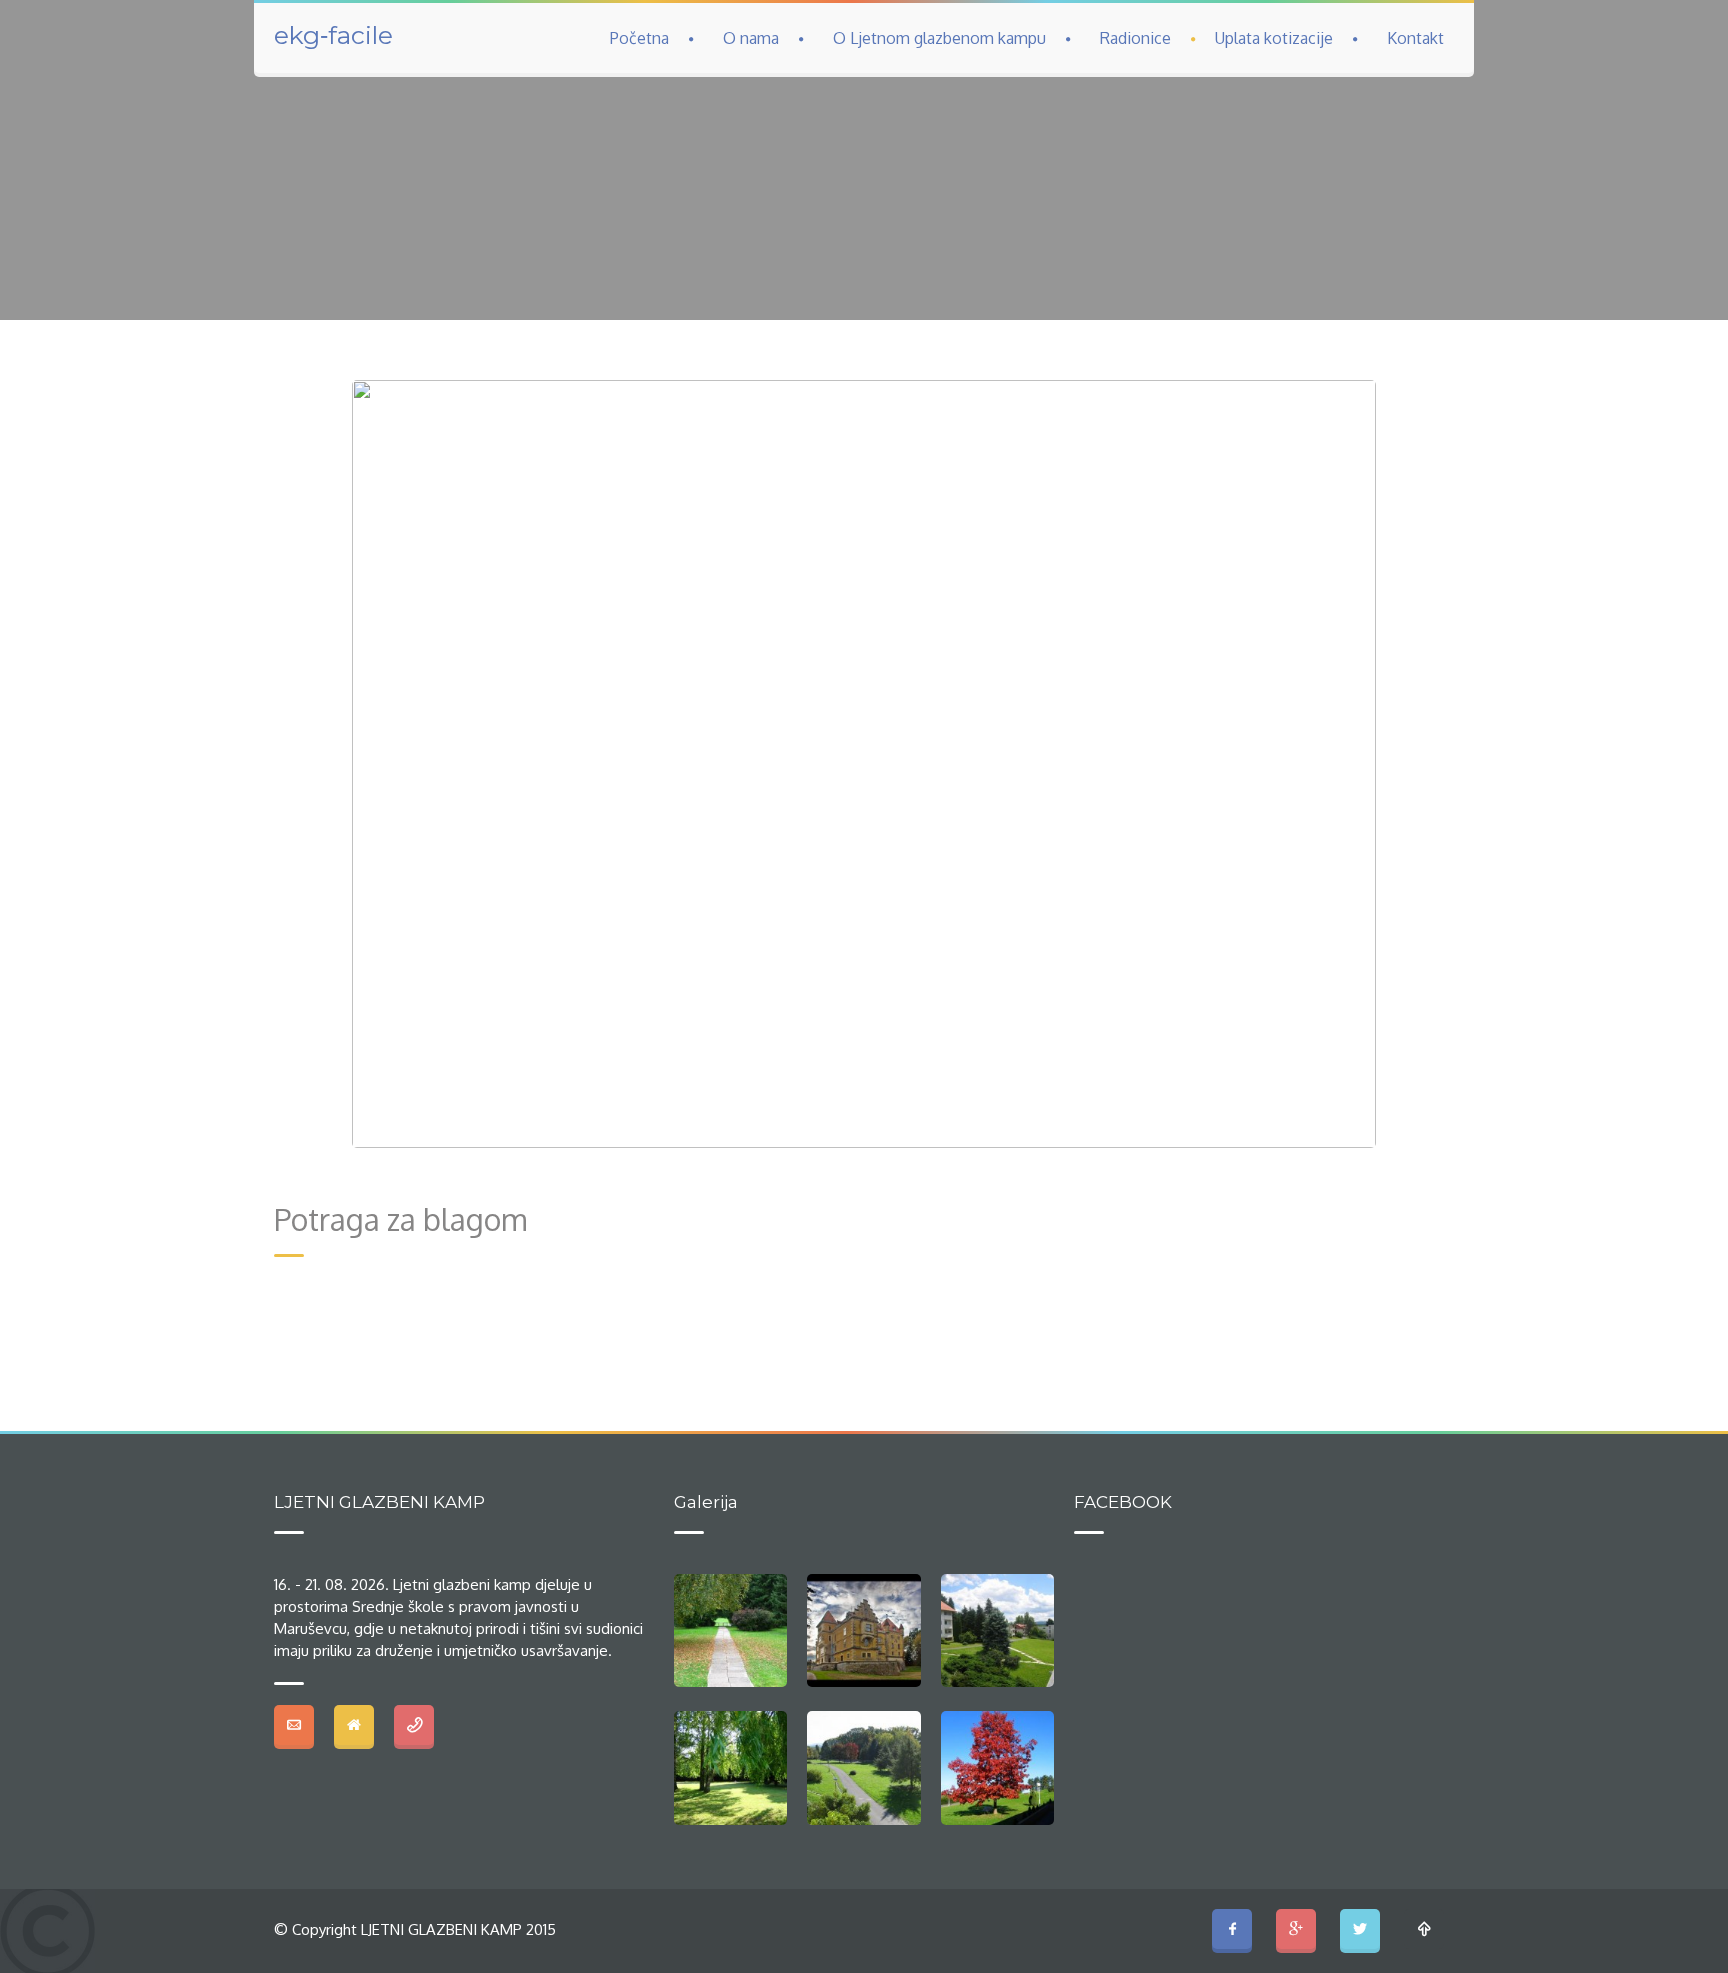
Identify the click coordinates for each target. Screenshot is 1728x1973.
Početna (639, 38)
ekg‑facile (333, 35)
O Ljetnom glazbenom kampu (939, 38)
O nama (751, 38)
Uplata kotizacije (1274, 38)
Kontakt (1415, 38)
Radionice (1135, 38)
